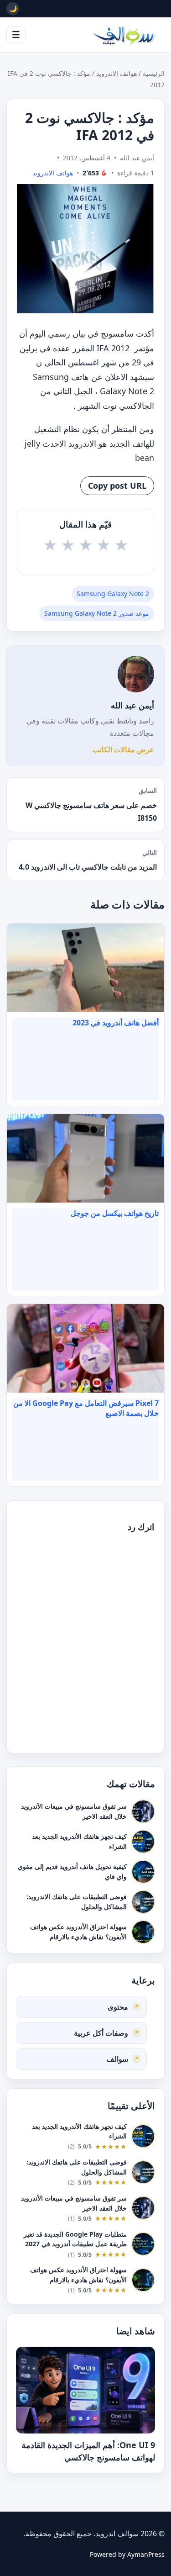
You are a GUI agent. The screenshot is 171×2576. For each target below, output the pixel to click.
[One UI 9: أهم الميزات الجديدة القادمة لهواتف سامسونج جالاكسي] (85, 2390)
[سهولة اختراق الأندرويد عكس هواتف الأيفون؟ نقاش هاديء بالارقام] (143, 1932)
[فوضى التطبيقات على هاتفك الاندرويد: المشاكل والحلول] (143, 1902)
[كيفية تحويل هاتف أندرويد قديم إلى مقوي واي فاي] (143, 1872)
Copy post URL (117, 486)
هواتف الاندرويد (117, 73)
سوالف (117, 2059)
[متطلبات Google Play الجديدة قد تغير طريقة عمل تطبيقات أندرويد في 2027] (143, 2244)
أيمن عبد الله (132, 705)
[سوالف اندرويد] (124, 35)
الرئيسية (154, 73)
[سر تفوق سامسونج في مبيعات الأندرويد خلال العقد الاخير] (143, 1811)
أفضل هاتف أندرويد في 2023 (116, 1023)
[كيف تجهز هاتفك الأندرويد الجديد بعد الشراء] (143, 1842)
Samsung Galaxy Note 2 (113, 594)
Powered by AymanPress (127, 2554)
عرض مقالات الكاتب (123, 750)
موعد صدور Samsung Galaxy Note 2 (97, 613)
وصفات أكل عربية (101, 2032)
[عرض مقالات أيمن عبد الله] (136, 674)
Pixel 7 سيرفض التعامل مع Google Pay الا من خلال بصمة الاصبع (86, 1408)
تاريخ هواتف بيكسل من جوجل (115, 1213)
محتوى (118, 2006)
